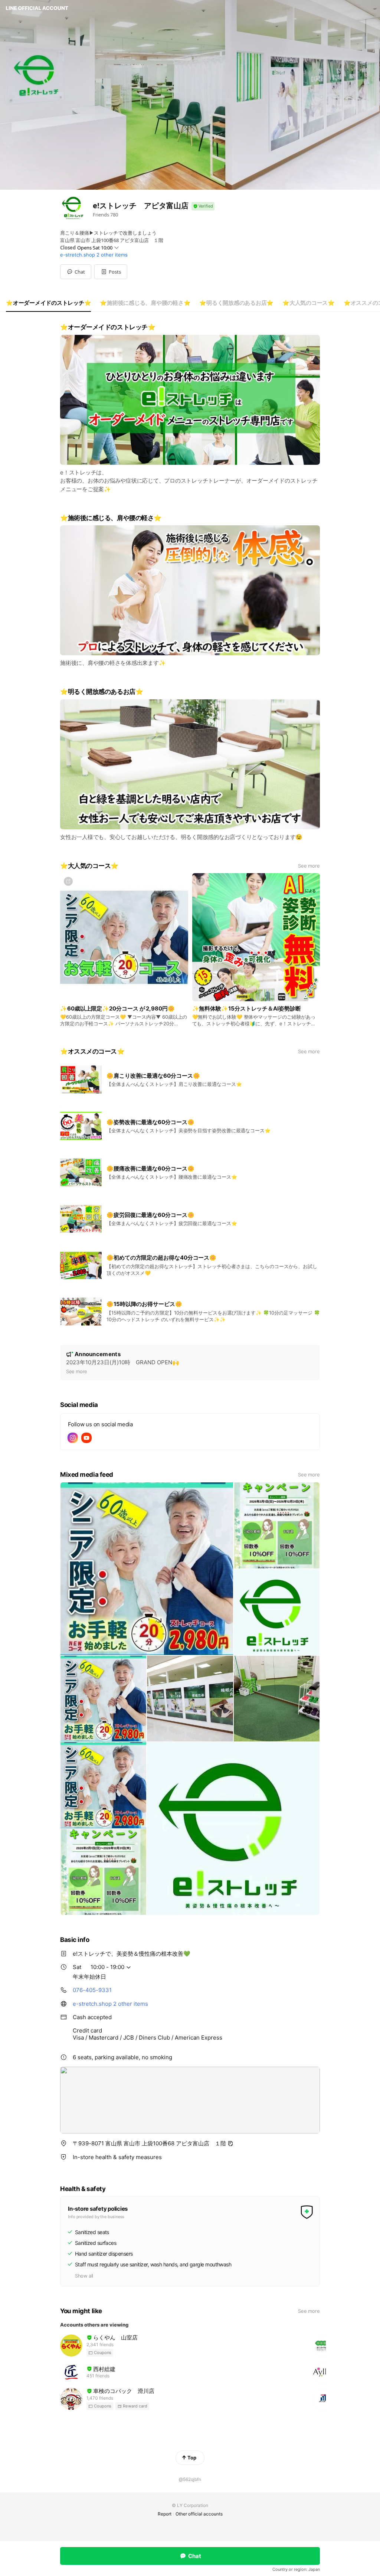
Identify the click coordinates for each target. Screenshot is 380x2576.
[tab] (48, 303)
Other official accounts (199, 2514)
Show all (84, 2276)
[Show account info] (203, 206)
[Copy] (230, 2144)
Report (165, 2514)
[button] (111, 272)
